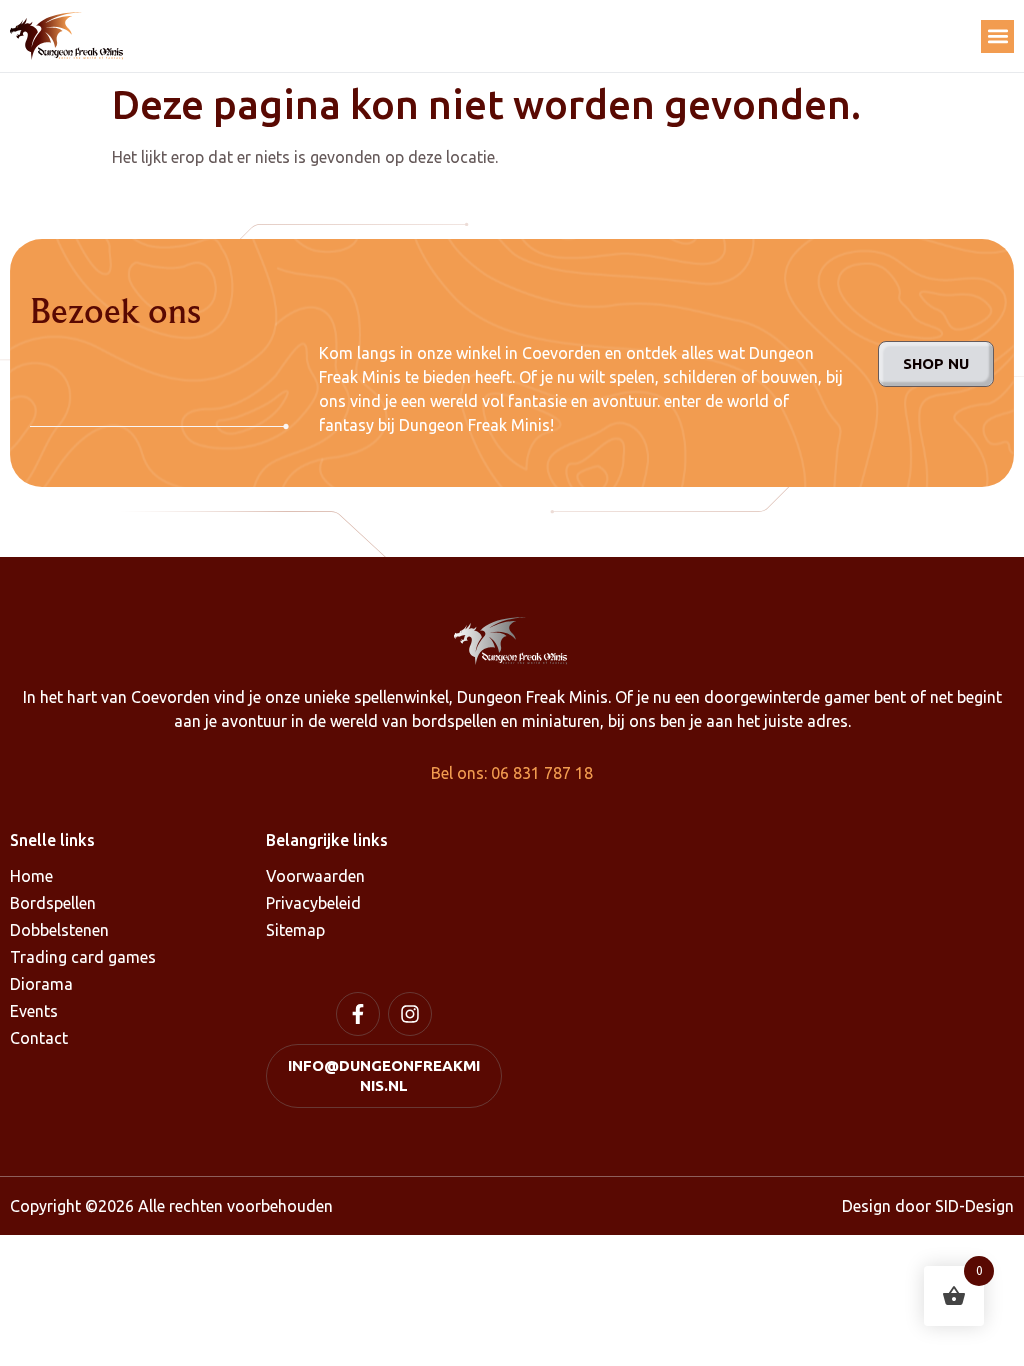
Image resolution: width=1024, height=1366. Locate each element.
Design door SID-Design (928, 1206)
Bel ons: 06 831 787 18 (512, 773)
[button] (997, 36)
